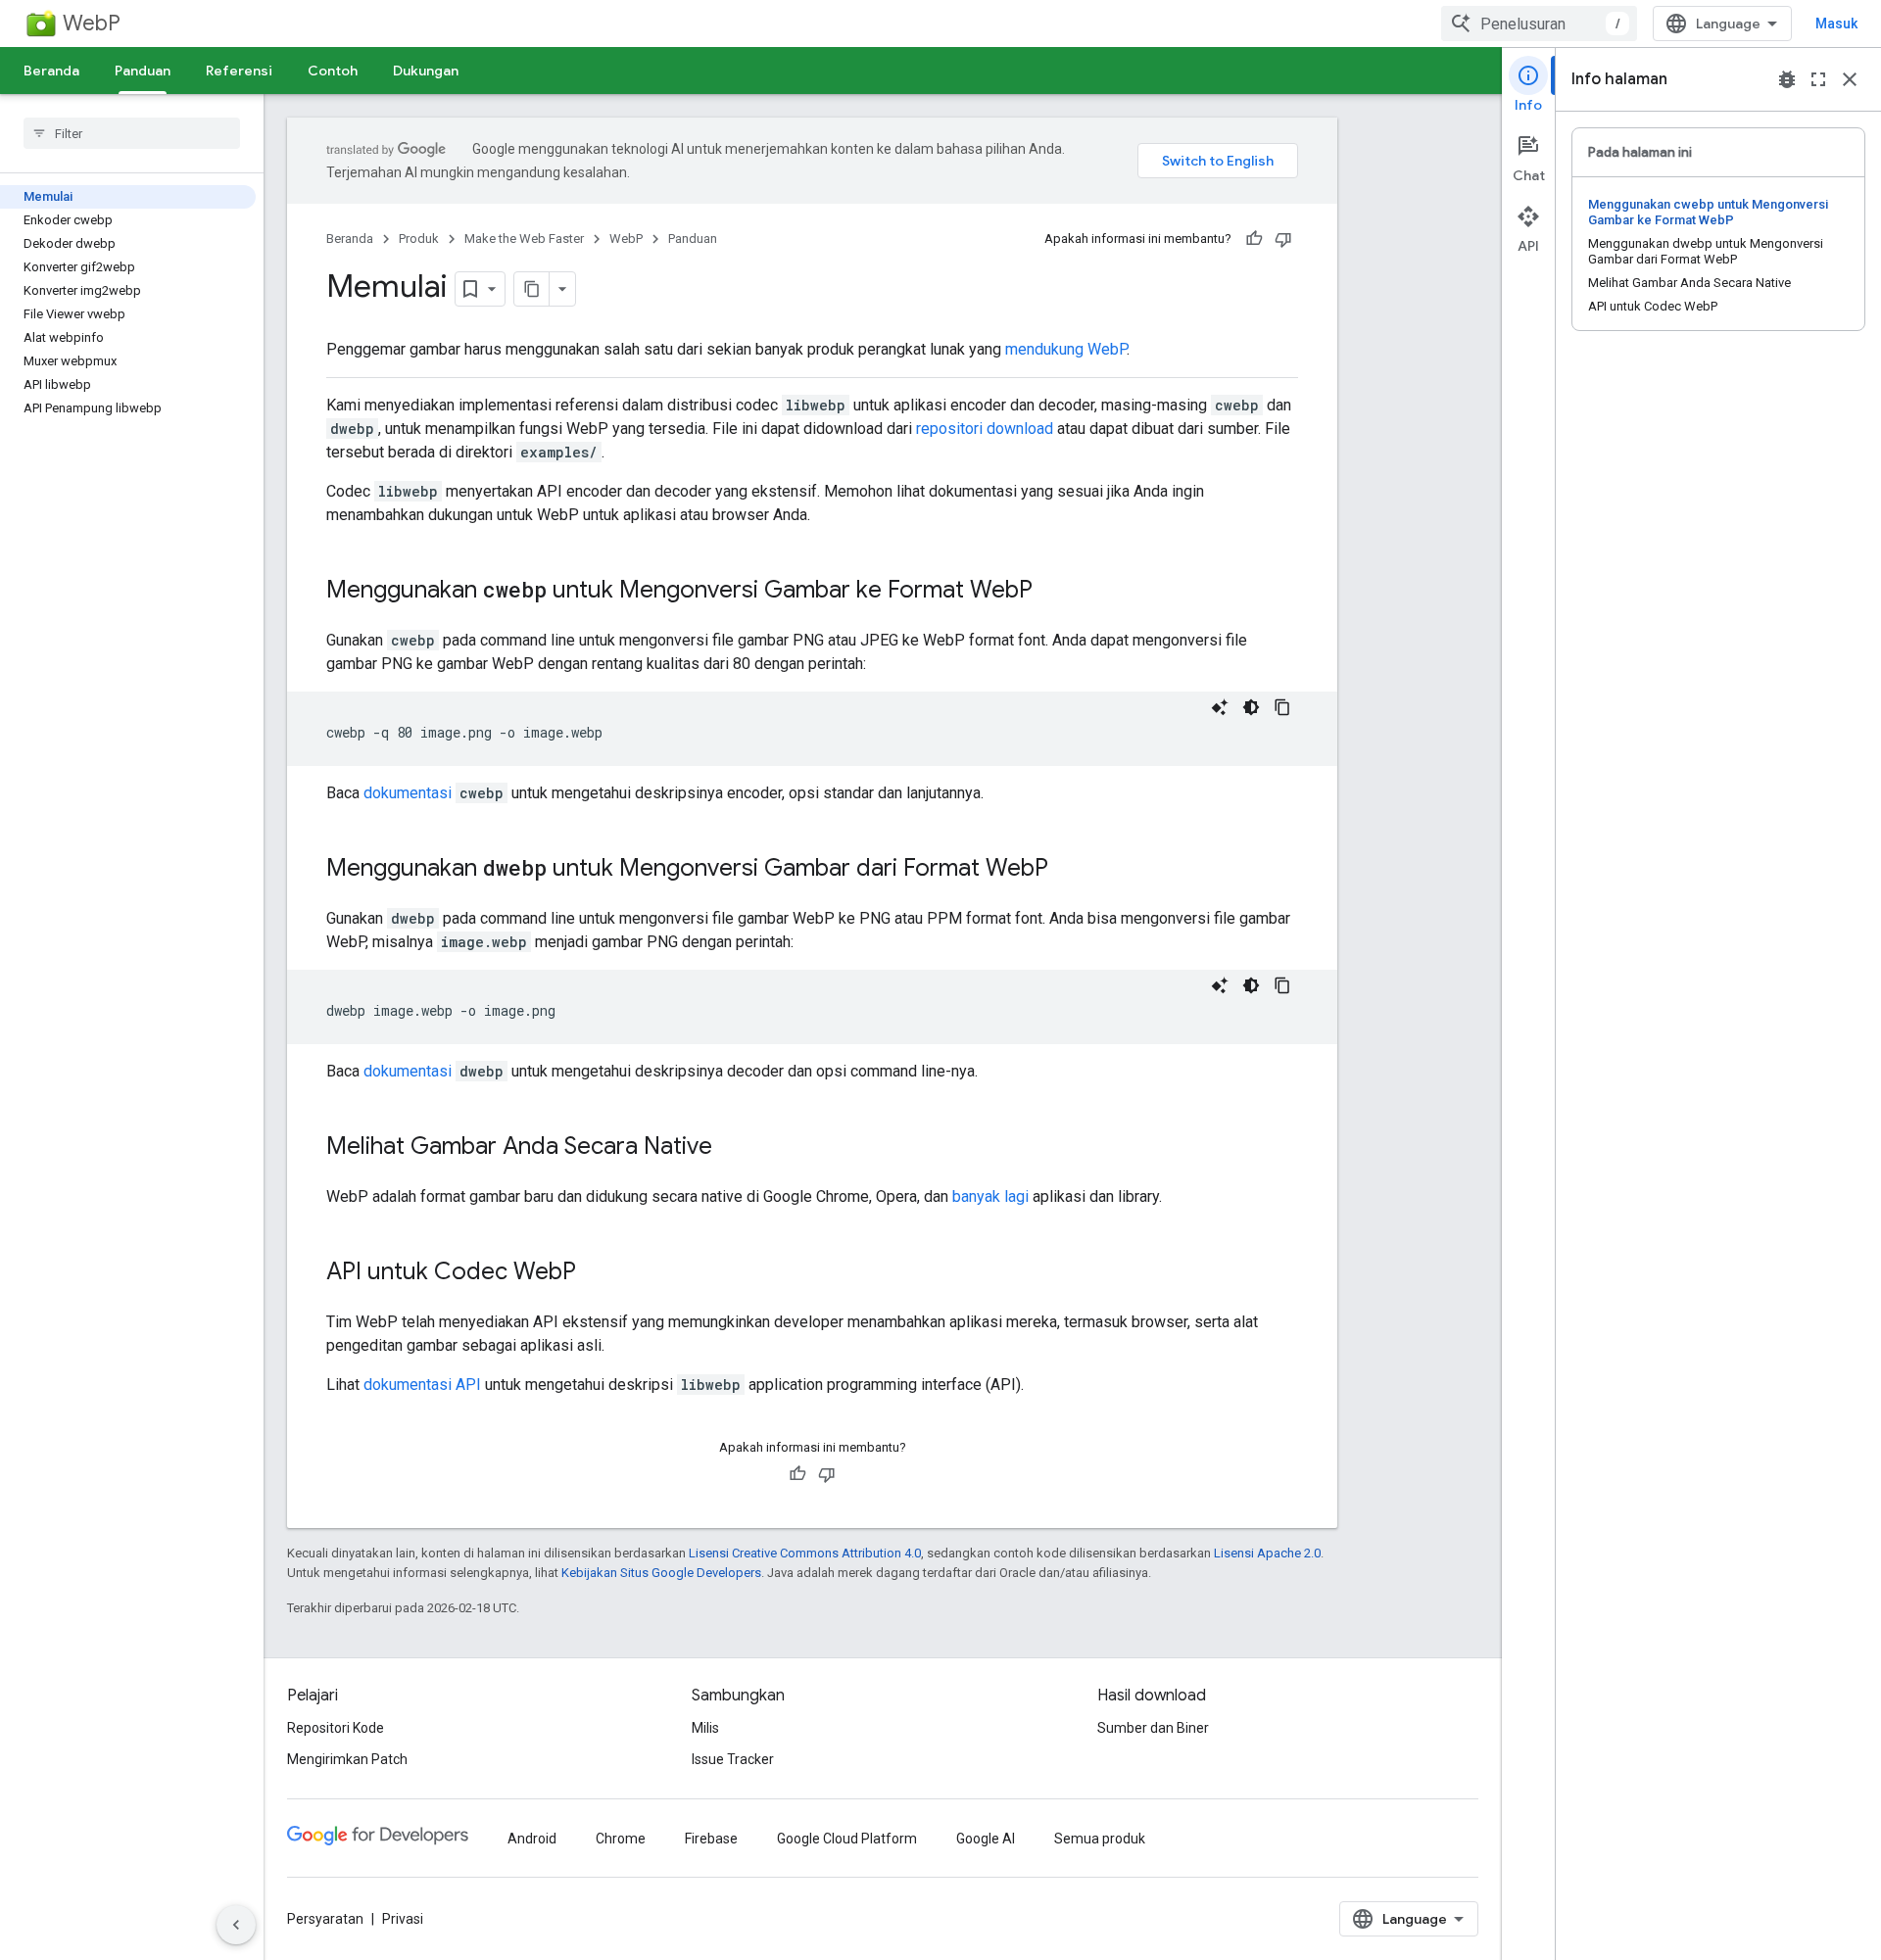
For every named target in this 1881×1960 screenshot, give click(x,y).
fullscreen (1818, 79)
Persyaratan (325, 1919)
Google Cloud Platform (847, 1839)
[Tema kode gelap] (1251, 707)
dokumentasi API (422, 1385)
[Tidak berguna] (1283, 239)
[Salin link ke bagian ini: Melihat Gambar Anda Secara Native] (732, 1148)
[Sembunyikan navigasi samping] (236, 1925)
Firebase (711, 1839)
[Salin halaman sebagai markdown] (532, 289)
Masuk (1836, 24)
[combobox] (1539, 24)
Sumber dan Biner (1153, 1728)
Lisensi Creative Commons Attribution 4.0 (805, 1553)
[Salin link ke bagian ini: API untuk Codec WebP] (596, 1273)
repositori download (985, 429)
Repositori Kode (336, 1728)
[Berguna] (1254, 239)
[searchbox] (132, 133)
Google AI (986, 1839)
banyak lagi (990, 1196)
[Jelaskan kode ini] (1220, 707)
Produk (419, 239)
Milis (705, 1728)
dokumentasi (408, 793)
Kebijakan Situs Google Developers (661, 1573)
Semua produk (1100, 1839)
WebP (92, 23)
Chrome (621, 1839)
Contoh (333, 71)
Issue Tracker (733, 1759)
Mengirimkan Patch (347, 1759)
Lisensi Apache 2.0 (1267, 1553)
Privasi (403, 1919)
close (1850, 79)
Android (532, 1839)
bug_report (1787, 79)
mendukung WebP (1066, 349)
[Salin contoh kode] (1282, 707)
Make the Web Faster (524, 239)
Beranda (51, 71)
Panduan (143, 71)
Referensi (239, 71)
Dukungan (426, 71)
